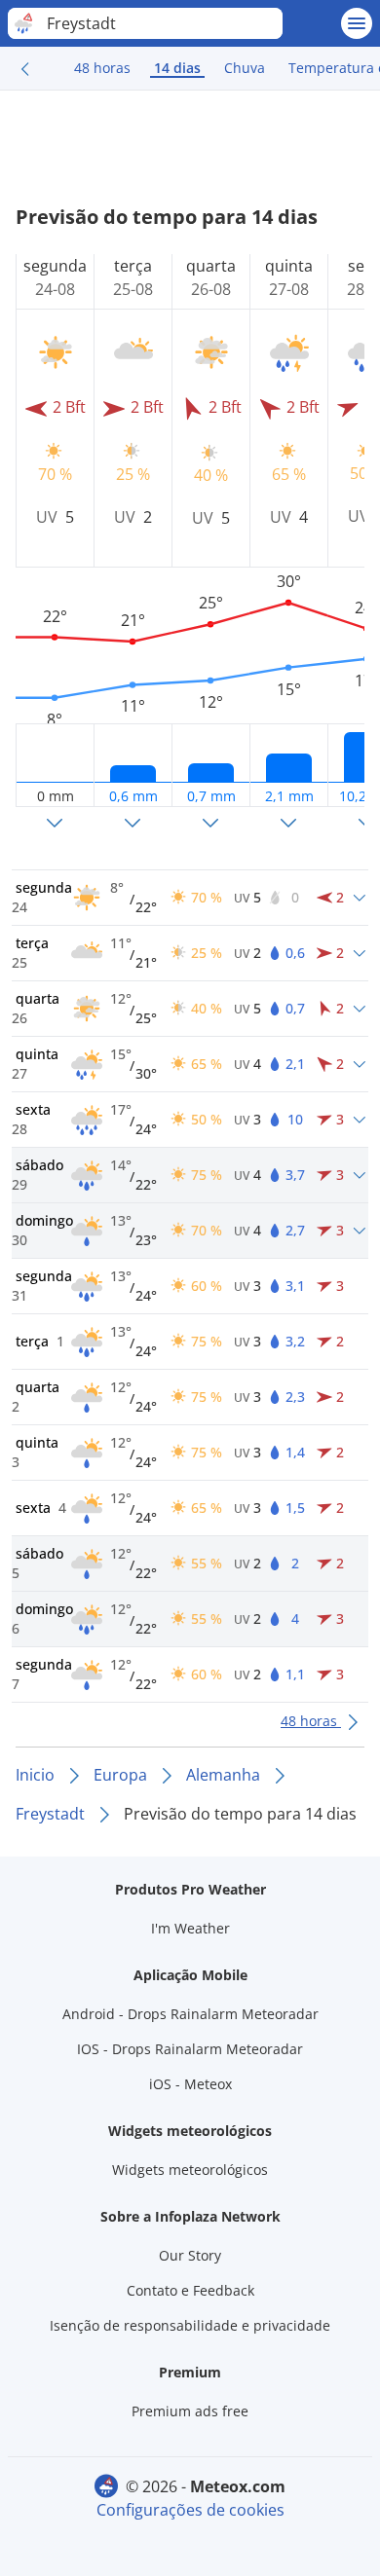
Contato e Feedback (190, 2290)
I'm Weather (190, 1928)
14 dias (177, 68)
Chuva (245, 68)
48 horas (102, 68)
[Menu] (357, 23)
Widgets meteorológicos (190, 2170)
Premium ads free (190, 2411)
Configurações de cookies (190, 2510)
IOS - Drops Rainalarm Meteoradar (190, 2049)
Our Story (190, 2255)
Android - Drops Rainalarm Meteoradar (190, 2014)
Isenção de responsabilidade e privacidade (190, 2325)
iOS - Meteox (190, 2084)
